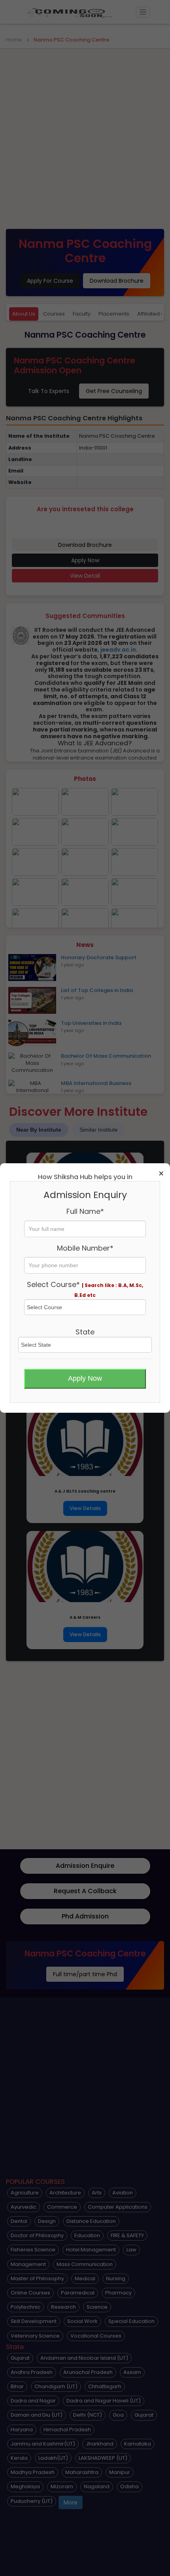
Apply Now (85, 1378)
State (85, 1332)
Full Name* (85, 1211)
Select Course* (85, 1289)
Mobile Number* (85, 1248)
